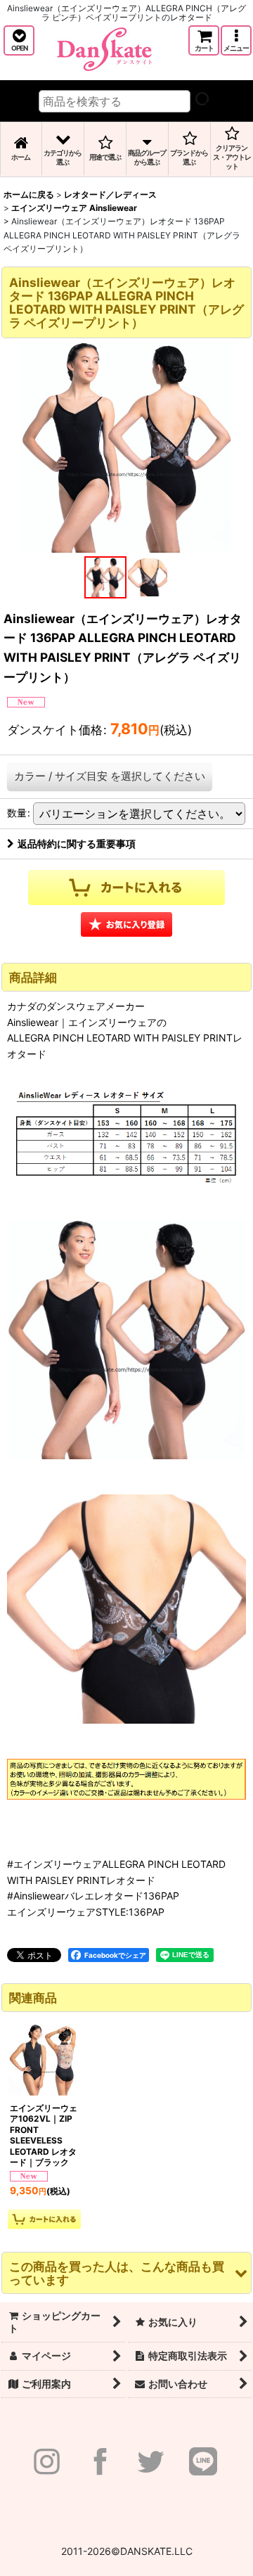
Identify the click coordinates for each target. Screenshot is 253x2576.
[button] (19, 40)
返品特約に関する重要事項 (77, 844)
